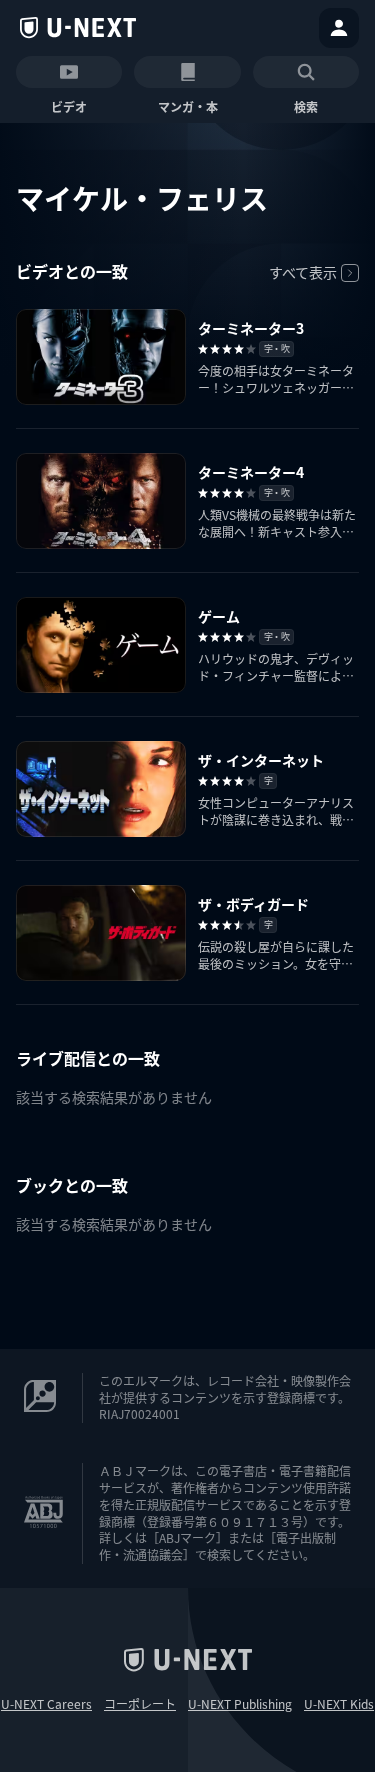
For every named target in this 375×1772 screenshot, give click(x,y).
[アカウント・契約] (339, 28)
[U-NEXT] (78, 28)
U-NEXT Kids (339, 1704)
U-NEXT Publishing (240, 1704)
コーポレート (140, 1704)
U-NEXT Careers (46, 1704)
